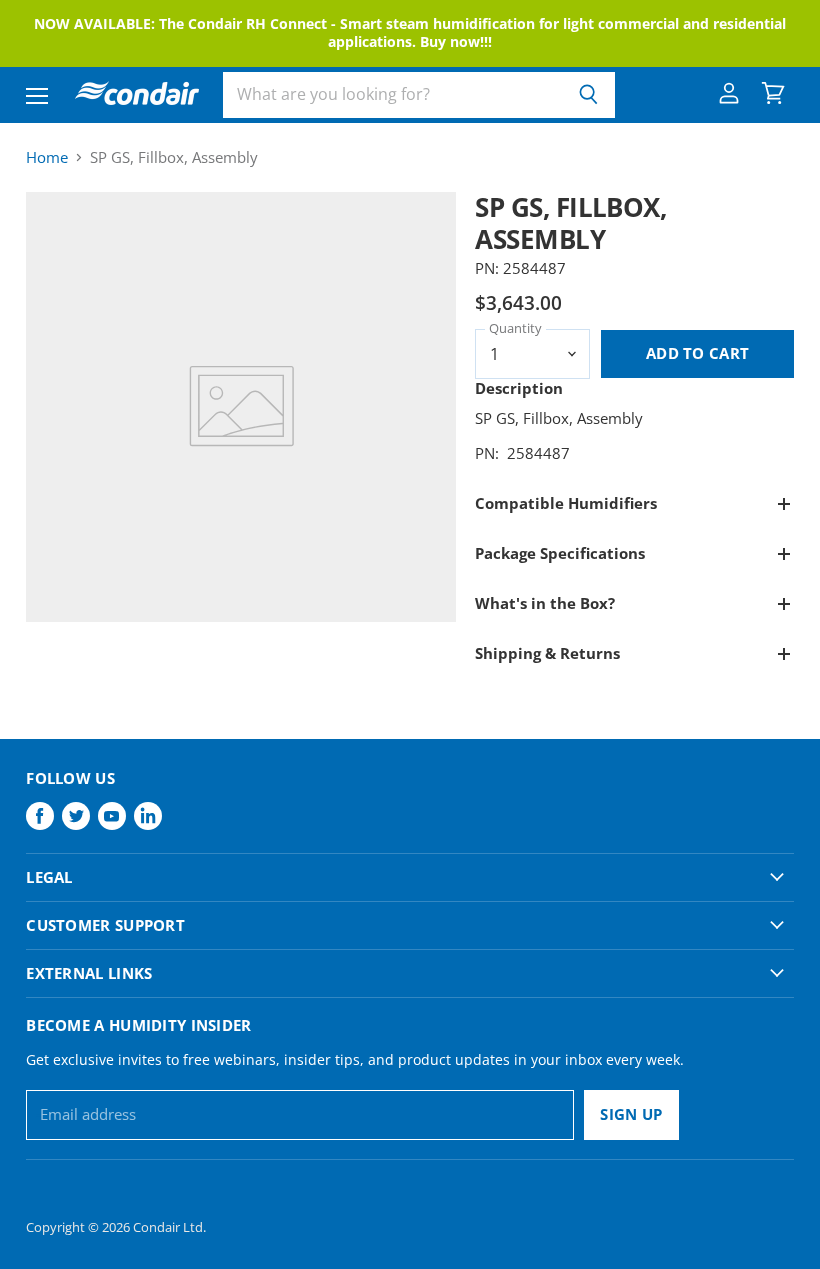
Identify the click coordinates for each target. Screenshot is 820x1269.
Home (47, 157)
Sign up (631, 1114)
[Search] (588, 95)
